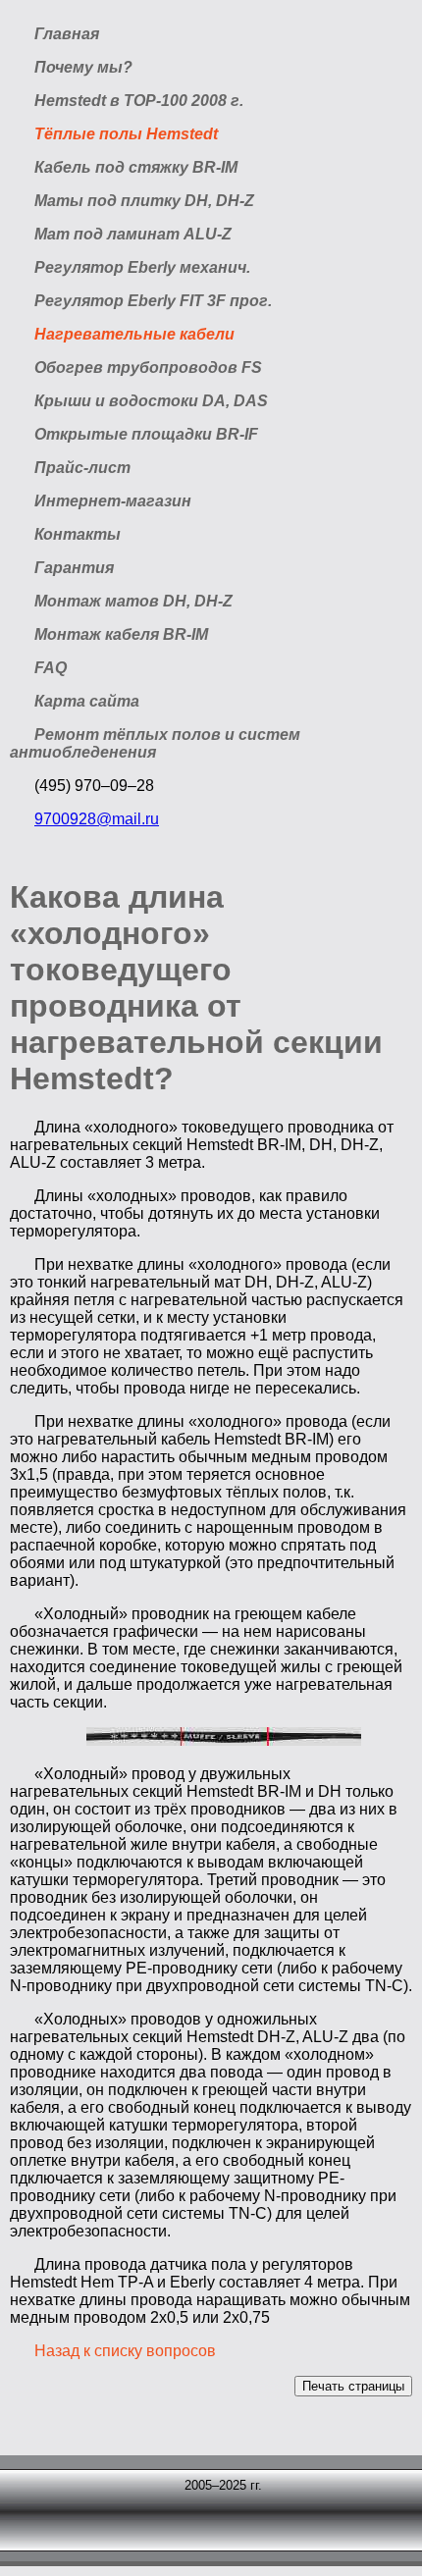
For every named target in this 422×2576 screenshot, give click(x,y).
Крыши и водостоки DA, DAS (151, 401)
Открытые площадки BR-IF (146, 434)
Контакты (78, 534)
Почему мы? (83, 67)
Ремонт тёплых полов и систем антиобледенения (155, 743)
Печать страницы (353, 2386)
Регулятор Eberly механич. (142, 267)
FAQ (51, 668)
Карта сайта (87, 701)
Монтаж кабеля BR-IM (121, 634)
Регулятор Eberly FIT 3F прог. (153, 301)
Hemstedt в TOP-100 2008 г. (139, 101)
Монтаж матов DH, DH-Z (133, 601)
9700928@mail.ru (97, 819)
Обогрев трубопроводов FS (148, 368)
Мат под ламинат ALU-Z (133, 234)
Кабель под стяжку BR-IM (136, 167)
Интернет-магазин (113, 501)
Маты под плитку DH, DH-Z (144, 201)
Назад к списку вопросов (125, 2351)
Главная (67, 34)
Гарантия (74, 568)
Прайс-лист (82, 468)
